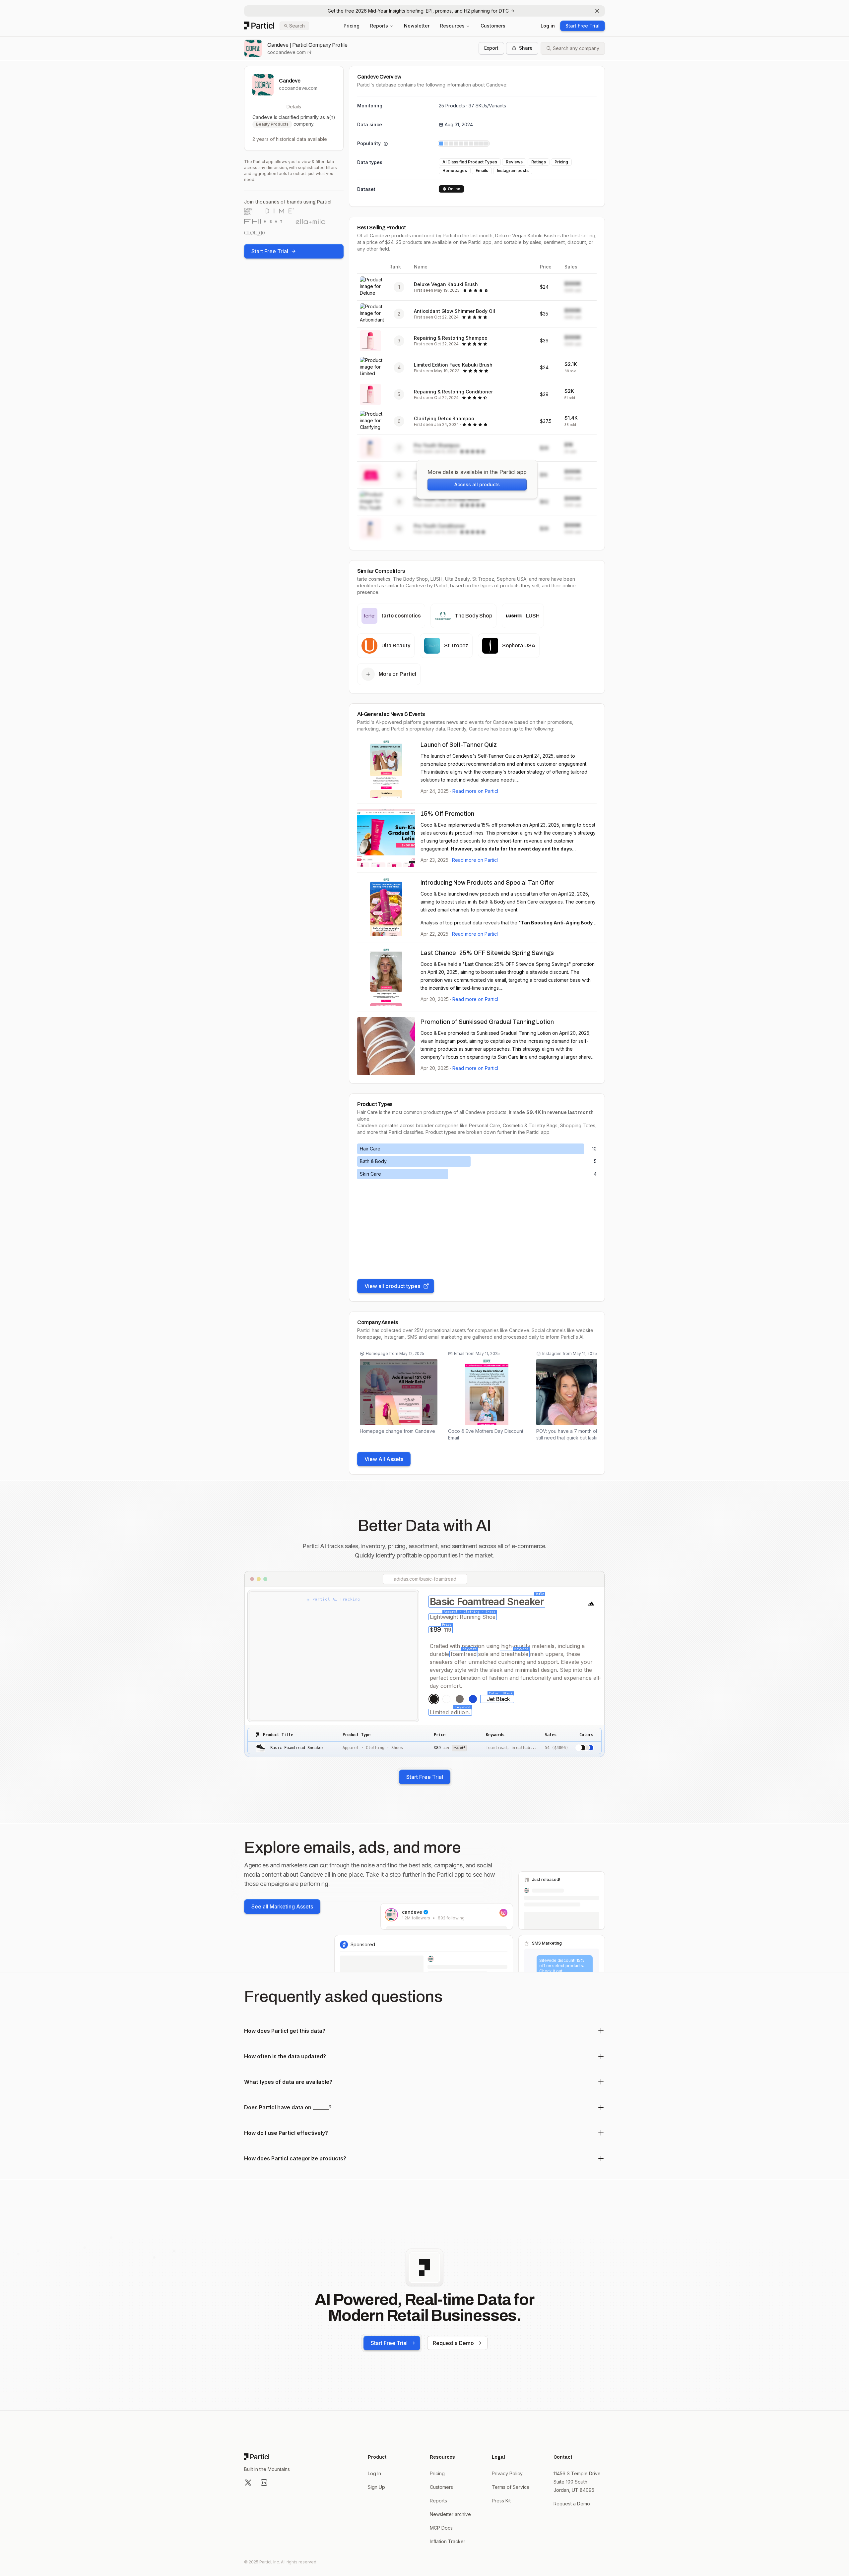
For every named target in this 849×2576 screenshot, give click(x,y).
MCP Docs (441, 2528)
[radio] (434, 1699)
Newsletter (417, 26)
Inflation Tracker (448, 2541)
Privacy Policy (507, 2473)
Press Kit (501, 2501)
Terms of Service (511, 2487)
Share (526, 48)
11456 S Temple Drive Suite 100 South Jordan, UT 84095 (577, 2482)
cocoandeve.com (287, 52)
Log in (548, 26)
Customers (493, 26)
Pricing (352, 26)
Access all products (477, 484)
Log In (374, 2473)
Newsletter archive (450, 2514)
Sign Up (376, 2487)
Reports (379, 26)
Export (491, 48)
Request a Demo (453, 2343)
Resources (452, 26)
